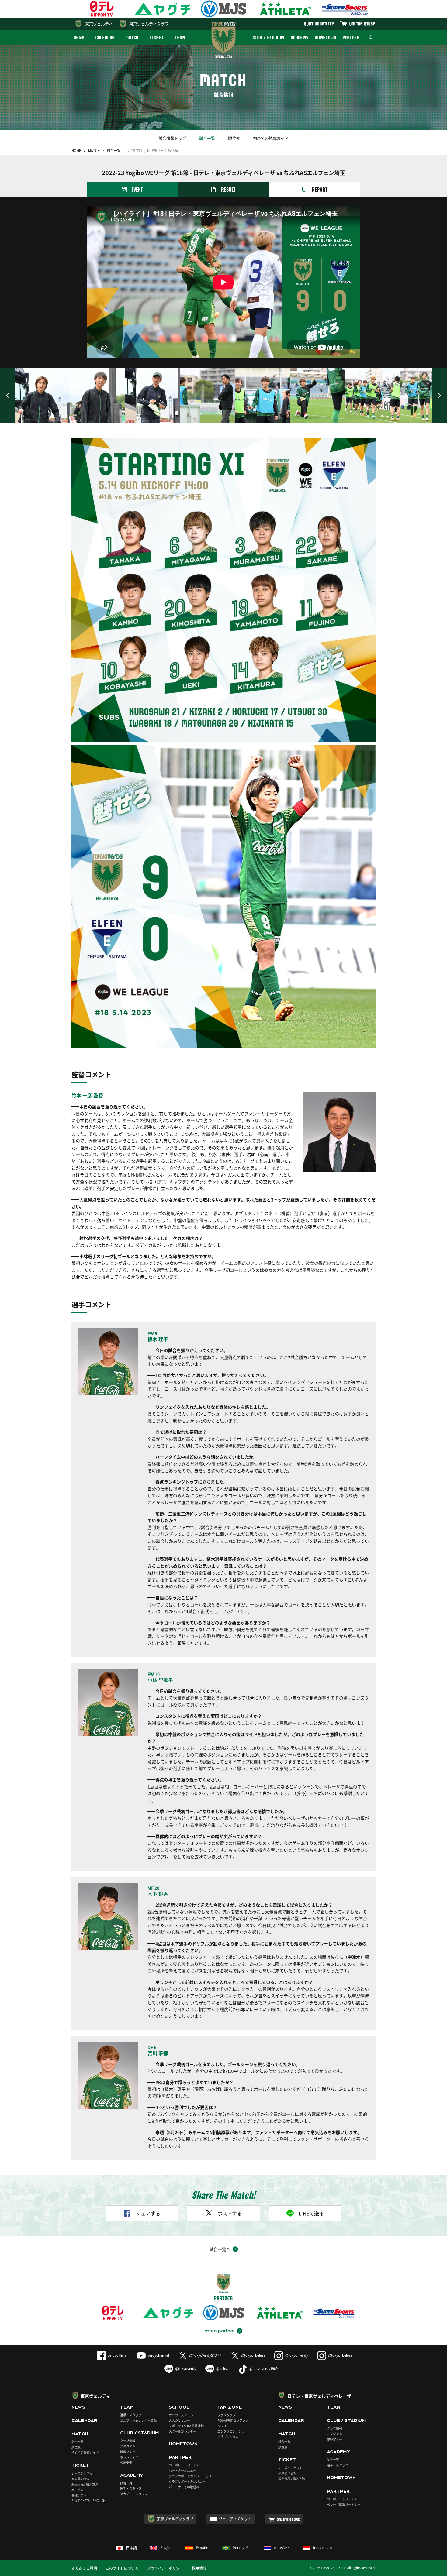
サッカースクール (181, 2415)
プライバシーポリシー (165, 2568)
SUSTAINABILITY (319, 24)
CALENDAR (105, 38)
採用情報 (199, 2568)
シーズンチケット (84, 2473)
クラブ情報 (128, 2441)
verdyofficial (118, 2355)
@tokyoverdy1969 (263, 2369)
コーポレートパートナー (185, 2465)
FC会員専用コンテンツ (233, 2420)
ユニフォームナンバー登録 (138, 2420)
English (166, 2548)
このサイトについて (122, 2568)
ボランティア (129, 2457)
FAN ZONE (230, 2407)
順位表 (234, 138)
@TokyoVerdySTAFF (205, 2355)
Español (203, 2548)
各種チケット (81, 2495)
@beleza (223, 2369)
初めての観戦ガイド (271, 138)
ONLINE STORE (362, 24)
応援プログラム (228, 2437)
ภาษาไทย (282, 2548)
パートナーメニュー (182, 2470)
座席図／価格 (287, 2473)
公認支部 (126, 2463)
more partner (220, 2331)
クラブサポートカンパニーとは (190, 2476)
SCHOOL (179, 2407)
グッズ (222, 2426)
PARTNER (351, 38)
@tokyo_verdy (297, 2355)
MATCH (132, 38)
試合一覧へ (220, 2249)
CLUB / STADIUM (269, 38)
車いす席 (78, 2490)
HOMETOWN (325, 38)
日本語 (131, 2548)
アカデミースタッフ (134, 2494)
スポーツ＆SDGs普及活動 (186, 2426)
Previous (8, 395)
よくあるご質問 (84, 2568)
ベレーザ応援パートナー (344, 2504)
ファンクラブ (227, 2415)
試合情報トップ (172, 138)
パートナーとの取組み (184, 2487)
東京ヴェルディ (99, 24)
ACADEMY (300, 38)
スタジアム (128, 2446)
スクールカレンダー (182, 2431)
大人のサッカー (179, 2420)
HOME (76, 151)
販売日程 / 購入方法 (85, 2484)
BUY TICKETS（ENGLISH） (90, 2501)
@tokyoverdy (186, 2369)
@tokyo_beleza (253, 2355)
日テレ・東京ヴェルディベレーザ (319, 2396)
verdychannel (158, 2355)
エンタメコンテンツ (231, 2431)
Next (439, 395)
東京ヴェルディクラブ (149, 24)
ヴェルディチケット (235, 2519)
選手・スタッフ (131, 2415)
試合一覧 (207, 138)
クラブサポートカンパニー (187, 2481)
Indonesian (322, 2548)
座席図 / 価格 (80, 2479)
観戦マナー (128, 2452)
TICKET (157, 38)
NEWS (79, 38)
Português (242, 2548)
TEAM (180, 38)
